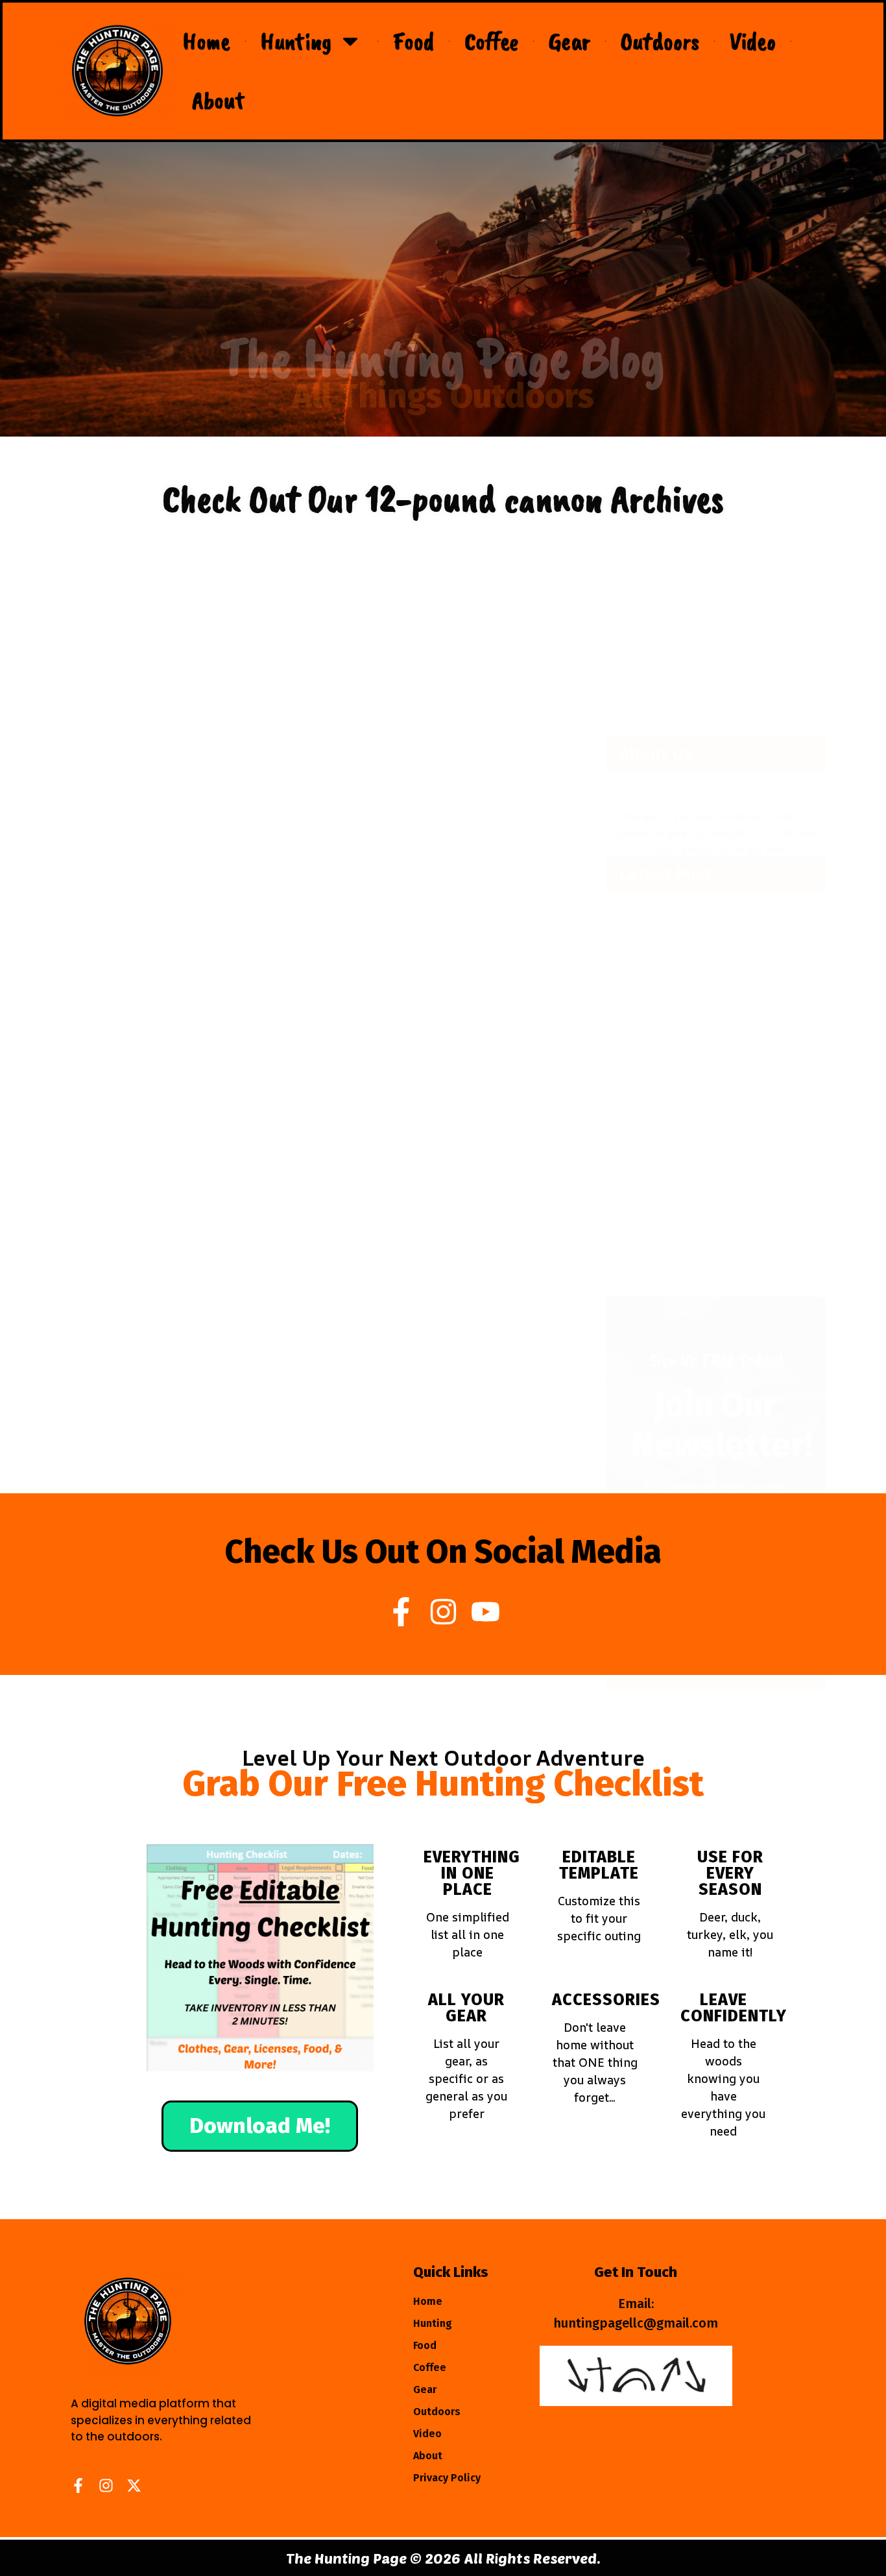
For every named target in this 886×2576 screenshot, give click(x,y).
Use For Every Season (730, 1873)
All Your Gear (466, 2008)
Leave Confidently (734, 2008)
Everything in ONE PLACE (472, 1873)
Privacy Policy (447, 2478)
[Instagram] (443, 1612)
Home (207, 41)
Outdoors (660, 41)
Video (753, 41)
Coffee (491, 41)
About (219, 100)
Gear (569, 41)
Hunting (296, 41)
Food (413, 41)
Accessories (606, 2000)
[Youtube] (485, 1612)
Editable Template (599, 1865)
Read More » (104, 789)
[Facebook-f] (401, 1612)
